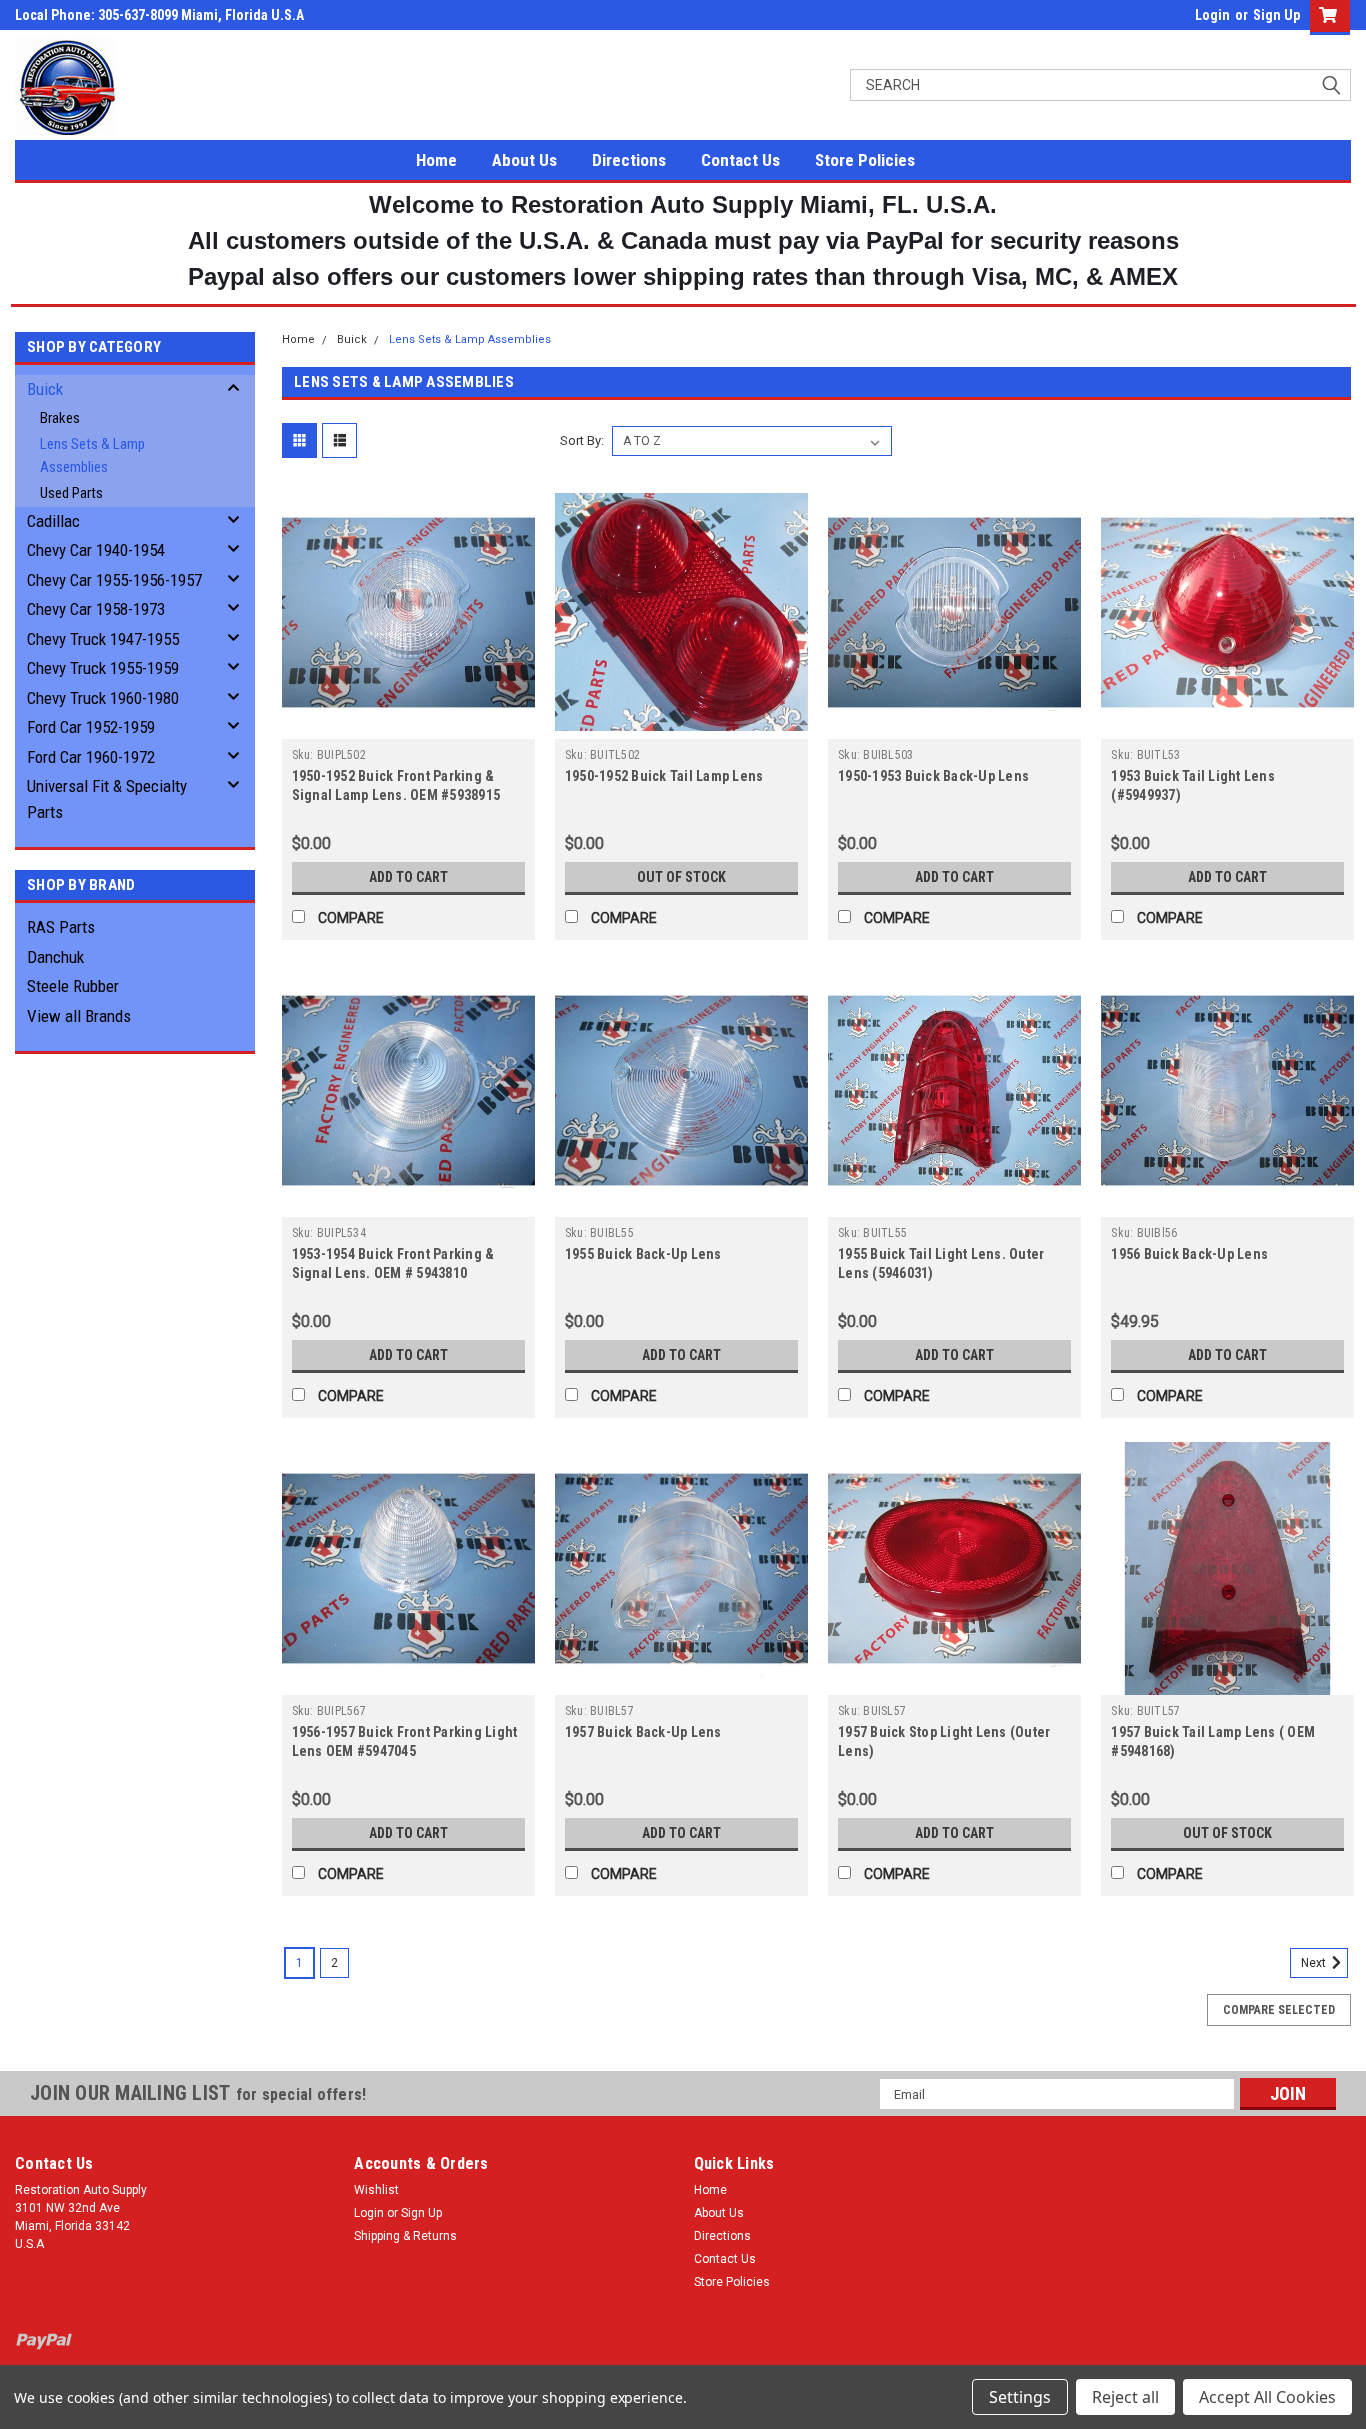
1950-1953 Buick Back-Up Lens (933, 776)
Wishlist (376, 2190)
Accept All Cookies (1267, 2397)
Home (436, 160)
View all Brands (79, 1016)
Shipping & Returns (405, 2236)
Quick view (408, 724)
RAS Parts (61, 927)
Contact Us (740, 160)
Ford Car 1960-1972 (91, 757)
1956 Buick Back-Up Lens (1189, 1254)
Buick (45, 389)
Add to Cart (408, 877)
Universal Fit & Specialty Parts (107, 799)
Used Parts (71, 493)
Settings (1020, 2397)
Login (1212, 15)
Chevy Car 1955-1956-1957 (114, 580)
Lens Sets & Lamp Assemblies (92, 455)
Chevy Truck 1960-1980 (103, 698)
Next (1315, 1963)
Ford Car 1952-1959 (91, 727)
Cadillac (53, 521)
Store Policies (865, 160)
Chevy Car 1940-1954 (96, 550)
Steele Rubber (73, 986)
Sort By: (582, 440)
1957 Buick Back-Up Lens (643, 1732)
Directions (629, 160)
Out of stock (681, 877)
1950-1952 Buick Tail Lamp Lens (664, 776)
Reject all (1125, 2397)
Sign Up (1276, 15)
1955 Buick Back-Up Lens (643, 1254)
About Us (524, 160)
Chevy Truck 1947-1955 (103, 639)
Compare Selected (1279, 2010)
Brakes (60, 418)
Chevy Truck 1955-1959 (103, 668)
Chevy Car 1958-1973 (96, 609)
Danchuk (55, 957)
